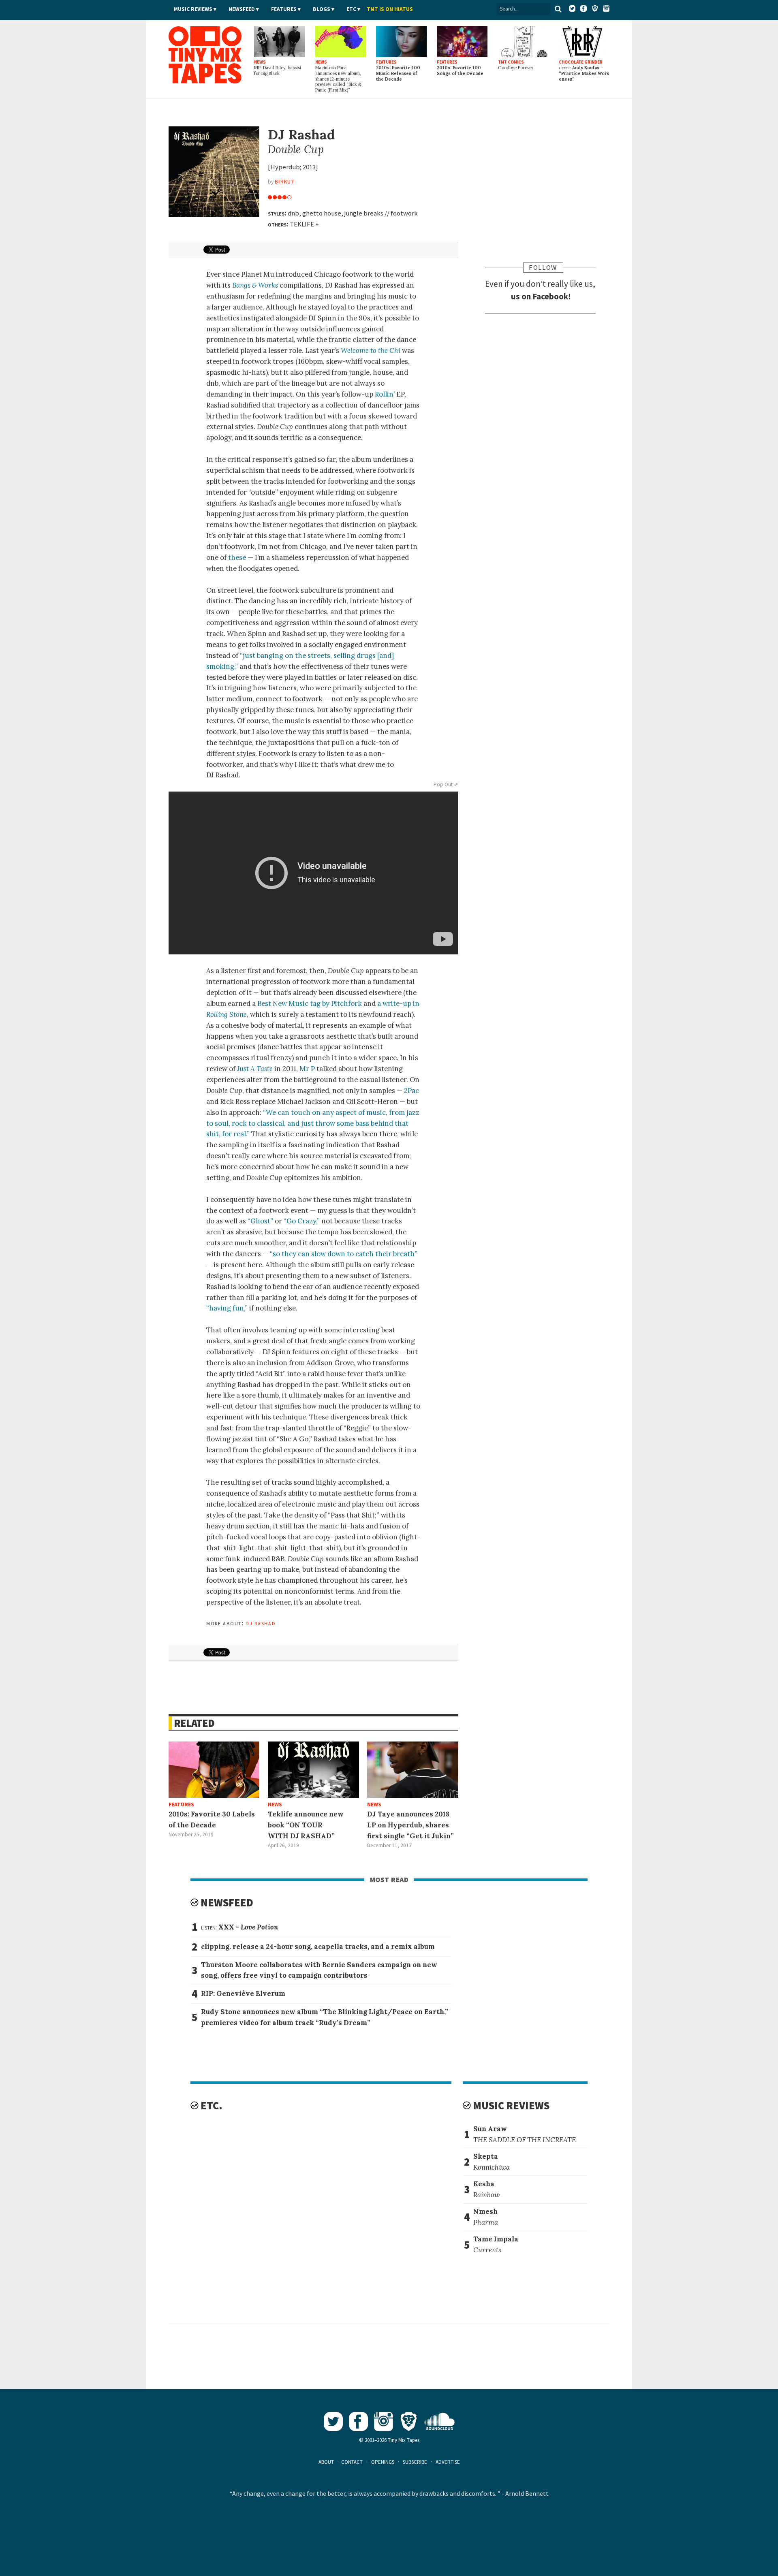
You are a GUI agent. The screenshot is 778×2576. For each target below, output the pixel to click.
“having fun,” (227, 1308)
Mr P (307, 1069)
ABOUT (326, 2462)
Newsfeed (242, 9)
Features (284, 9)
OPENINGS (383, 2462)
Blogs (322, 9)
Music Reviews (193, 9)
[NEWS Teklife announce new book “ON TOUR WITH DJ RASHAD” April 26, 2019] (313, 1770)
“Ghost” (260, 1221)
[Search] (558, 9)
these (237, 557)
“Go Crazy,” (302, 1221)
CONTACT (352, 2462)
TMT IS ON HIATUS (390, 9)
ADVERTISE (448, 2462)
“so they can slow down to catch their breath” (344, 1254)
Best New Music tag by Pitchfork (310, 1003)
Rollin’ (385, 394)
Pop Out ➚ (446, 784)
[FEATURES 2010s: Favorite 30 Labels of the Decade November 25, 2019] (214, 1770)
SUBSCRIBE (415, 2462)
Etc (351, 9)
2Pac (411, 1091)
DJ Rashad (261, 1623)
